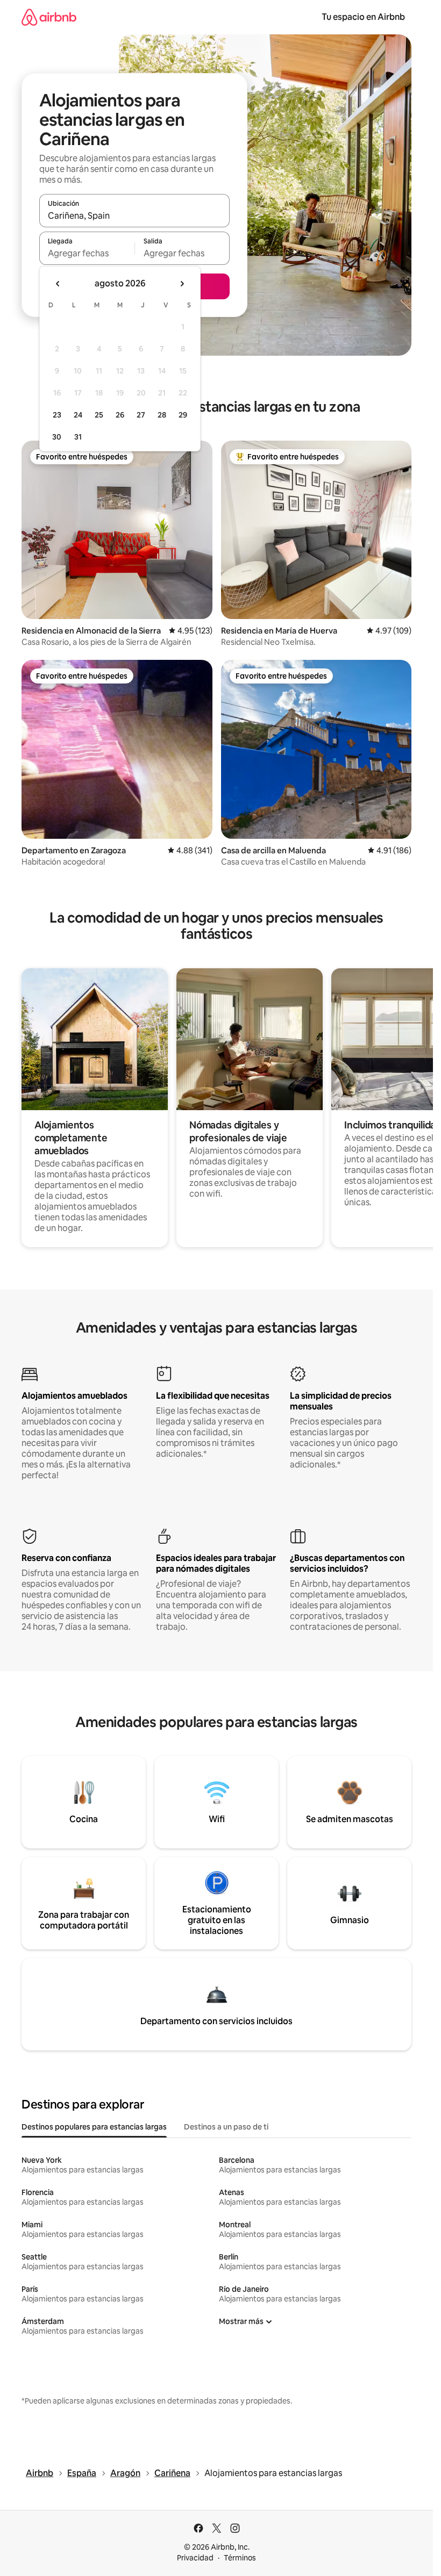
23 (57, 415)
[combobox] (134, 215)
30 (57, 437)
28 (162, 415)
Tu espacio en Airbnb (363, 17)
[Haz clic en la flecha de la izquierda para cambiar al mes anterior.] (58, 284)
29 (183, 415)
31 (78, 437)
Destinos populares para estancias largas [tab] (94, 2127)
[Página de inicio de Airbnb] (49, 17)
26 (120, 415)
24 (78, 415)
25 (99, 415)
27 (141, 415)
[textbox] (87, 253)
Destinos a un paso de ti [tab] (226, 2127)
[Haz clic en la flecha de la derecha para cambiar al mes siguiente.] (182, 284)
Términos (240, 2558)
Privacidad (195, 2558)
